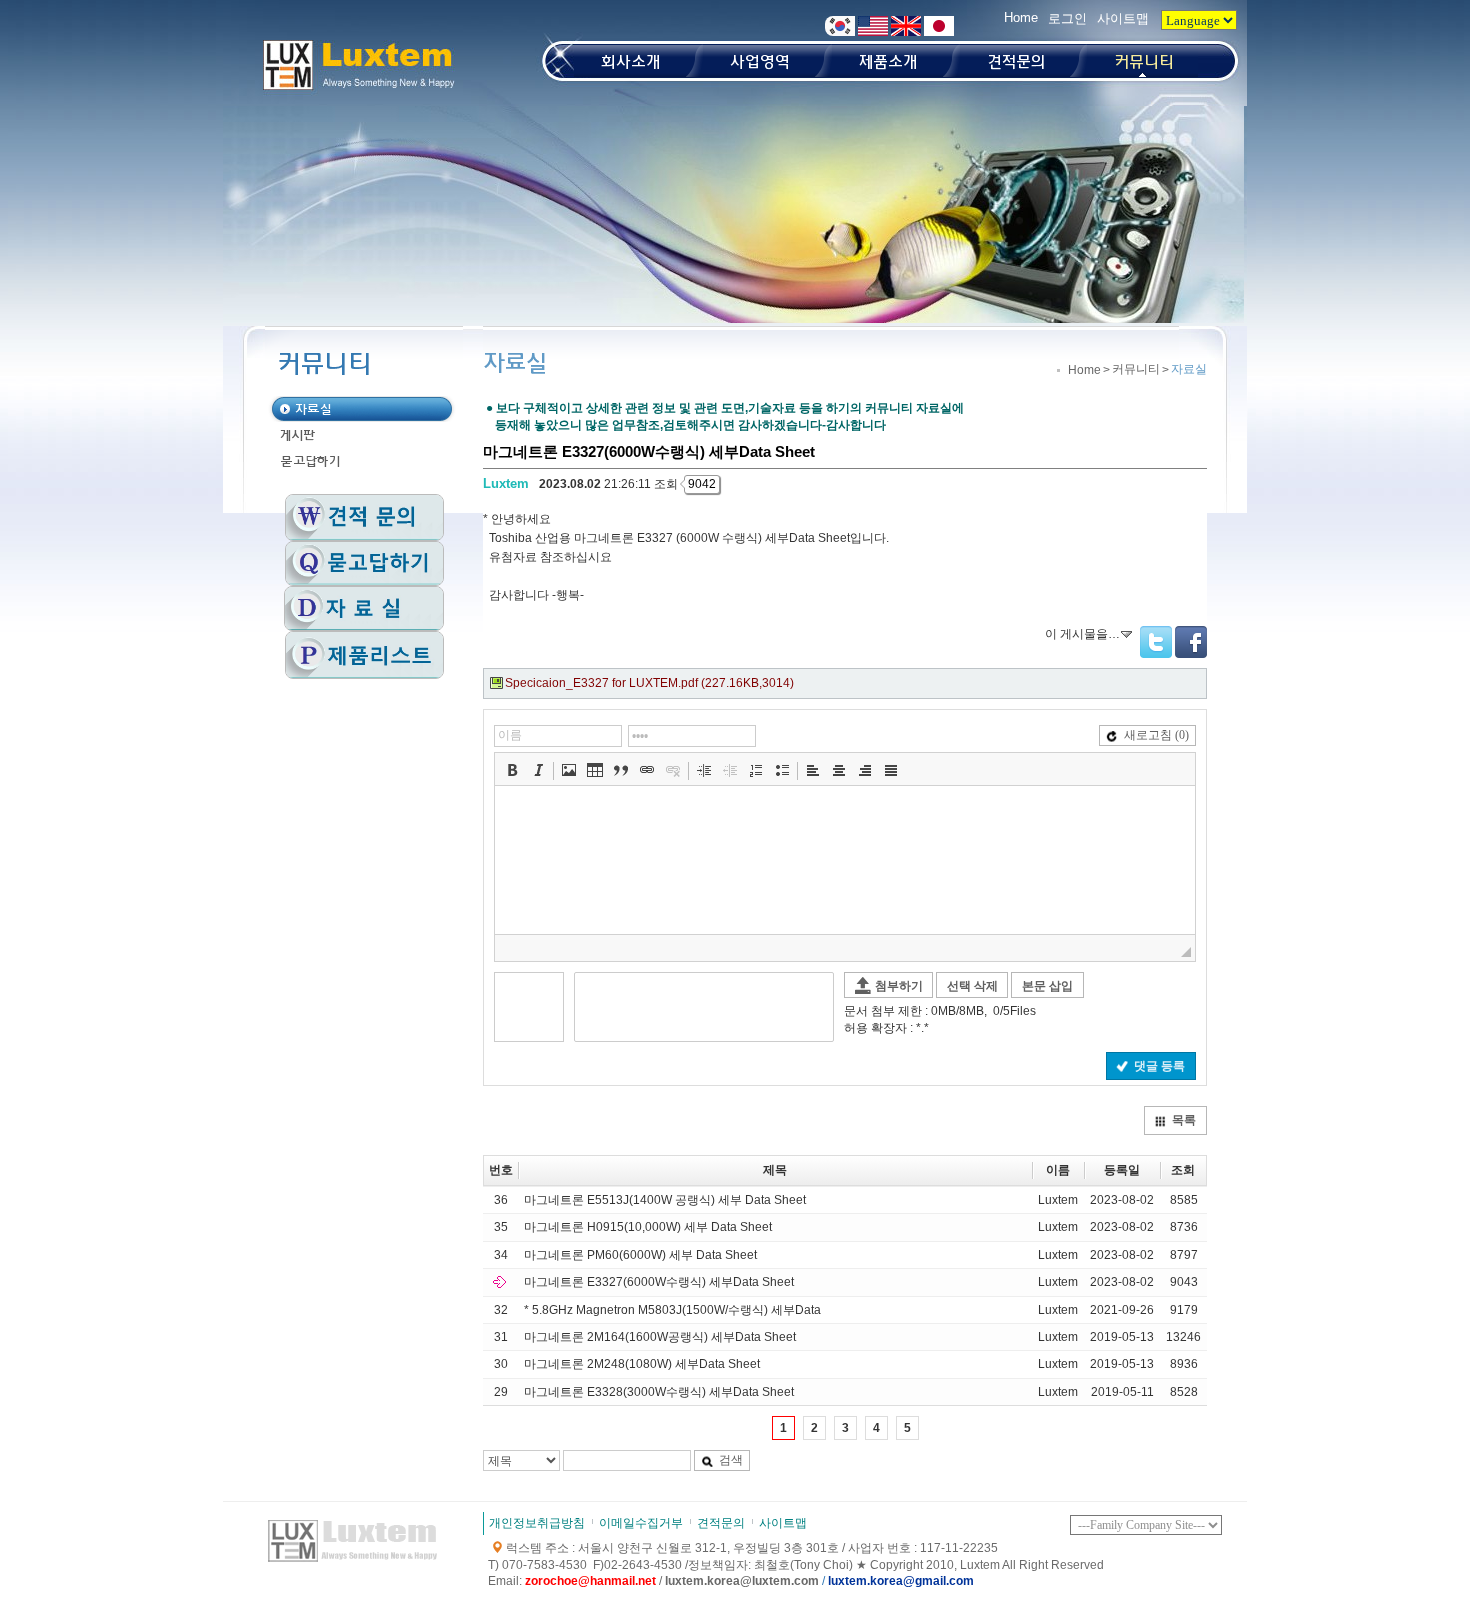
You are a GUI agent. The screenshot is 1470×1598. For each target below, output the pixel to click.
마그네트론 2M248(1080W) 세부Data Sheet (642, 1364)
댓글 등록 (1159, 1066)
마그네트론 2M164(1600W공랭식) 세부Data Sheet (660, 1337)
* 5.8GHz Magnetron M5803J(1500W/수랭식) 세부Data (672, 1310)
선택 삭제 (972, 986)
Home (1021, 17)
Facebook (1191, 642)
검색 (731, 1460)
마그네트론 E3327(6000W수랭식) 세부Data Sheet (659, 1282)
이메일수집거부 (641, 1523)
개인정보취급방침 (537, 1523)
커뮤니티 (1136, 369)
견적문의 (721, 1523)
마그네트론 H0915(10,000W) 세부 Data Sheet (648, 1227)
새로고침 (1156, 735)
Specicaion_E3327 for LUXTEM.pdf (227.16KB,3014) (649, 683)
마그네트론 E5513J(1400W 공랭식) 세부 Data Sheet (665, 1200)
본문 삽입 (1047, 986)
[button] (512, 770)
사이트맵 (1123, 18)
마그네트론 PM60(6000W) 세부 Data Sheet (640, 1255)
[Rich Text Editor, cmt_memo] (845, 860)
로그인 (1067, 18)
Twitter (1156, 642)
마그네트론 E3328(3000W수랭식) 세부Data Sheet (659, 1392)
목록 (1184, 1120)
